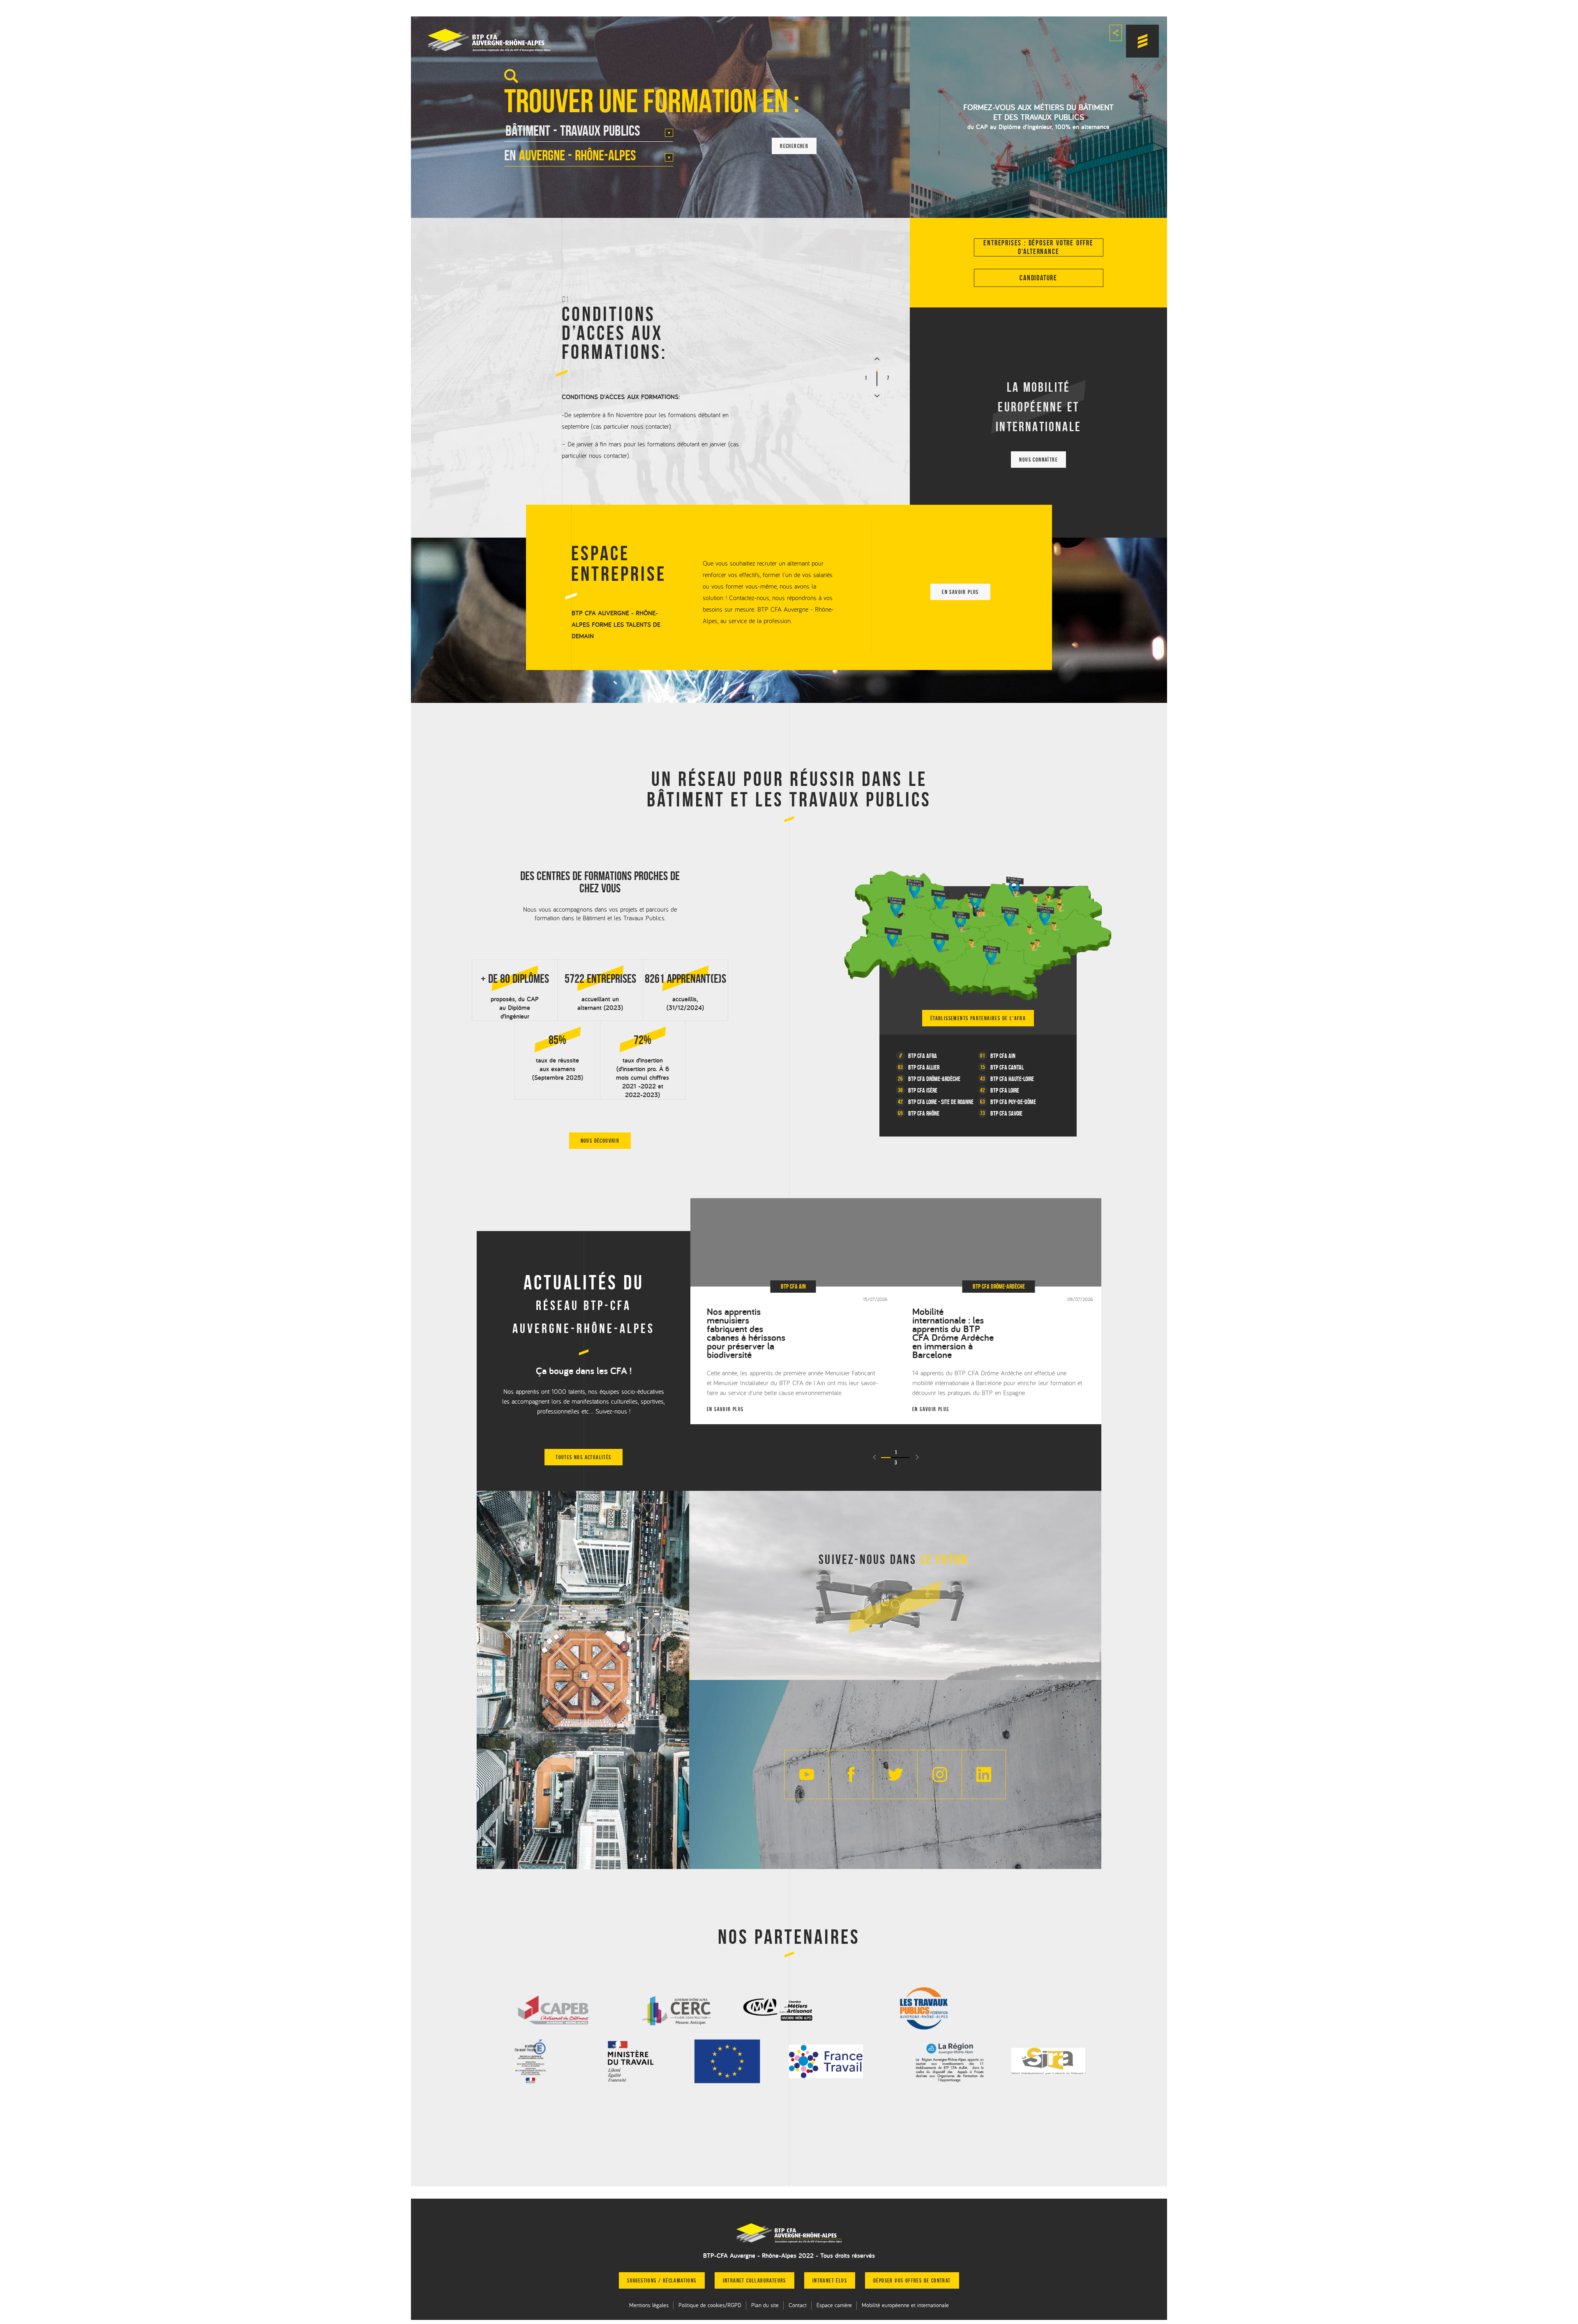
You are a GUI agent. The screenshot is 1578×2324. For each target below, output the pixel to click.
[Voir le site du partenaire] (554, 2009)
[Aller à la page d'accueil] (789, 2233)
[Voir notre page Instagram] (939, 1774)
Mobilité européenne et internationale (905, 2305)
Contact (798, 2305)
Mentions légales (649, 2305)
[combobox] (589, 134)
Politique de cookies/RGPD (710, 2305)
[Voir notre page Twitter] (895, 1774)
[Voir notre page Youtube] (806, 1774)
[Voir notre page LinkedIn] (984, 1774)
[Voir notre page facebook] (851, 1774)
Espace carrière (834, 2305)
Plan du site (765, 2305)
